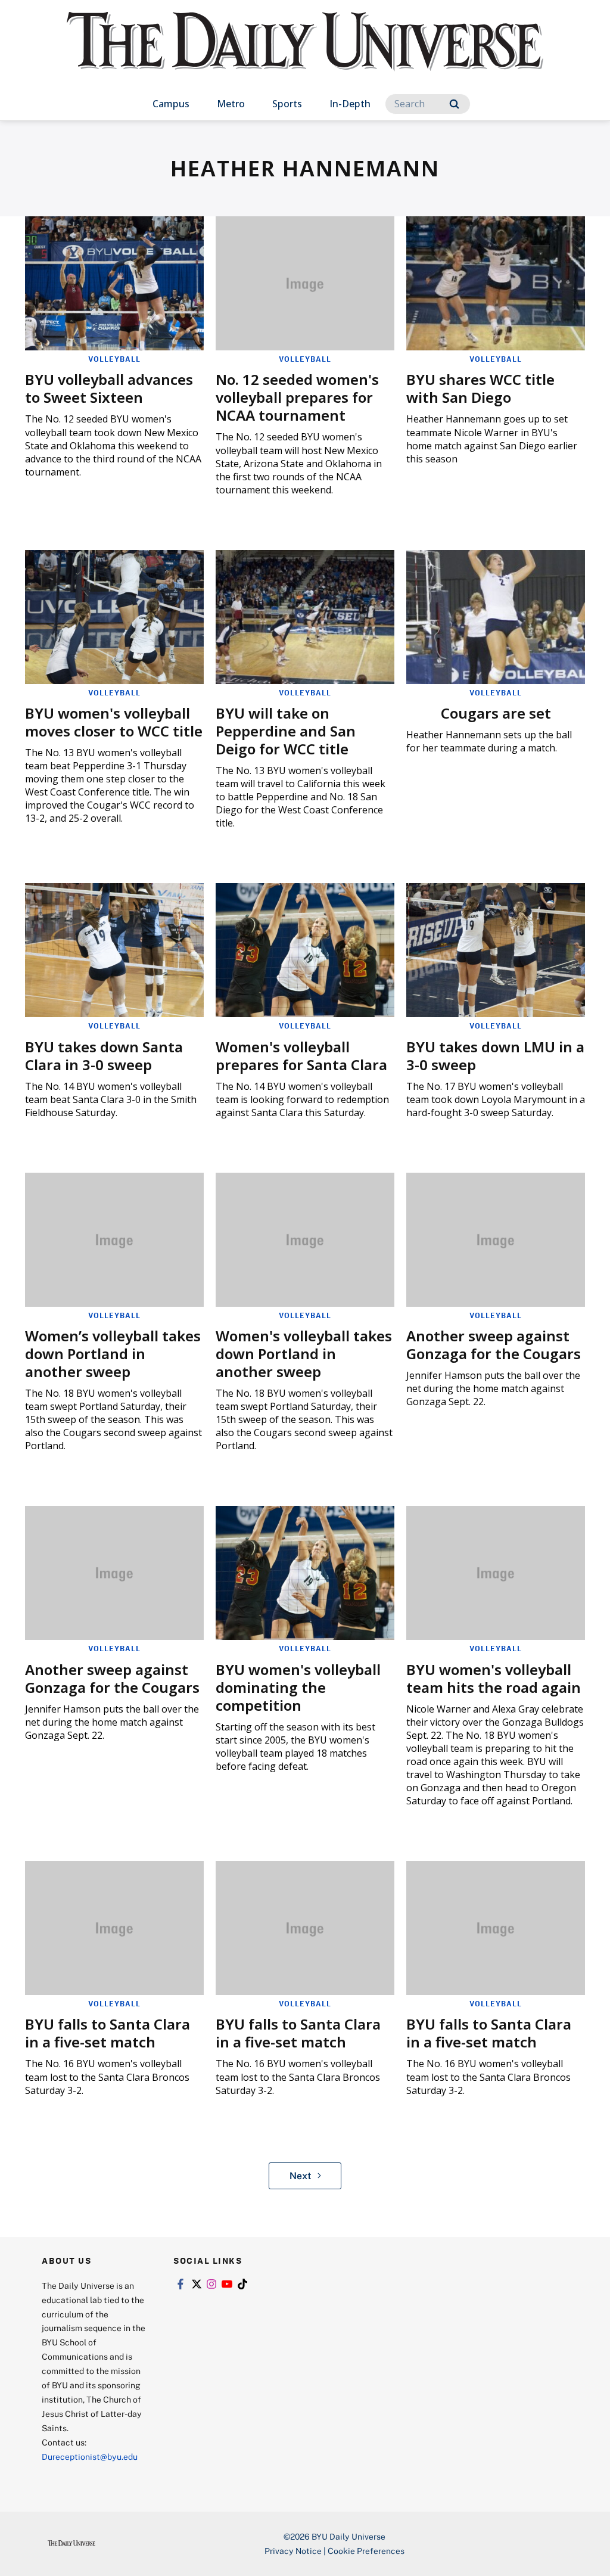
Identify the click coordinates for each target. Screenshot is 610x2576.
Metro (231, 104)
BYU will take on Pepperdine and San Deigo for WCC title (286, 731)
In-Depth (350, 104)
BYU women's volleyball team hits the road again (494, 1678)
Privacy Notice (293, 2551)
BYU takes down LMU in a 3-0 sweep (495, 1056)
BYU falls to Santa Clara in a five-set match (108, 2033)
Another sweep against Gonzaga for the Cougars (494, 1345)
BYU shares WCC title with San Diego (480, 388)
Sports (287, 104)
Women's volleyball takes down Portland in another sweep (304, 1354)
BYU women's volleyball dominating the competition (298, 1687)
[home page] (305, 53)
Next (301, 2176)
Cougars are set (496, 713)
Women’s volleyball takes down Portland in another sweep (113, 1354)
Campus (171, 104)
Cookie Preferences (366, 2551)
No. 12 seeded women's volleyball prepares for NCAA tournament (297, 397)
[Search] (454, 104)
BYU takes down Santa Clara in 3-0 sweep (104, 1056)
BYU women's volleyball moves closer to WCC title (114, 722)
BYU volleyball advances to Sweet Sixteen (109, 388)
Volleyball (114, 359)
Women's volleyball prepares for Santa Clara (301, 1056)
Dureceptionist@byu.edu (90, 2457)
